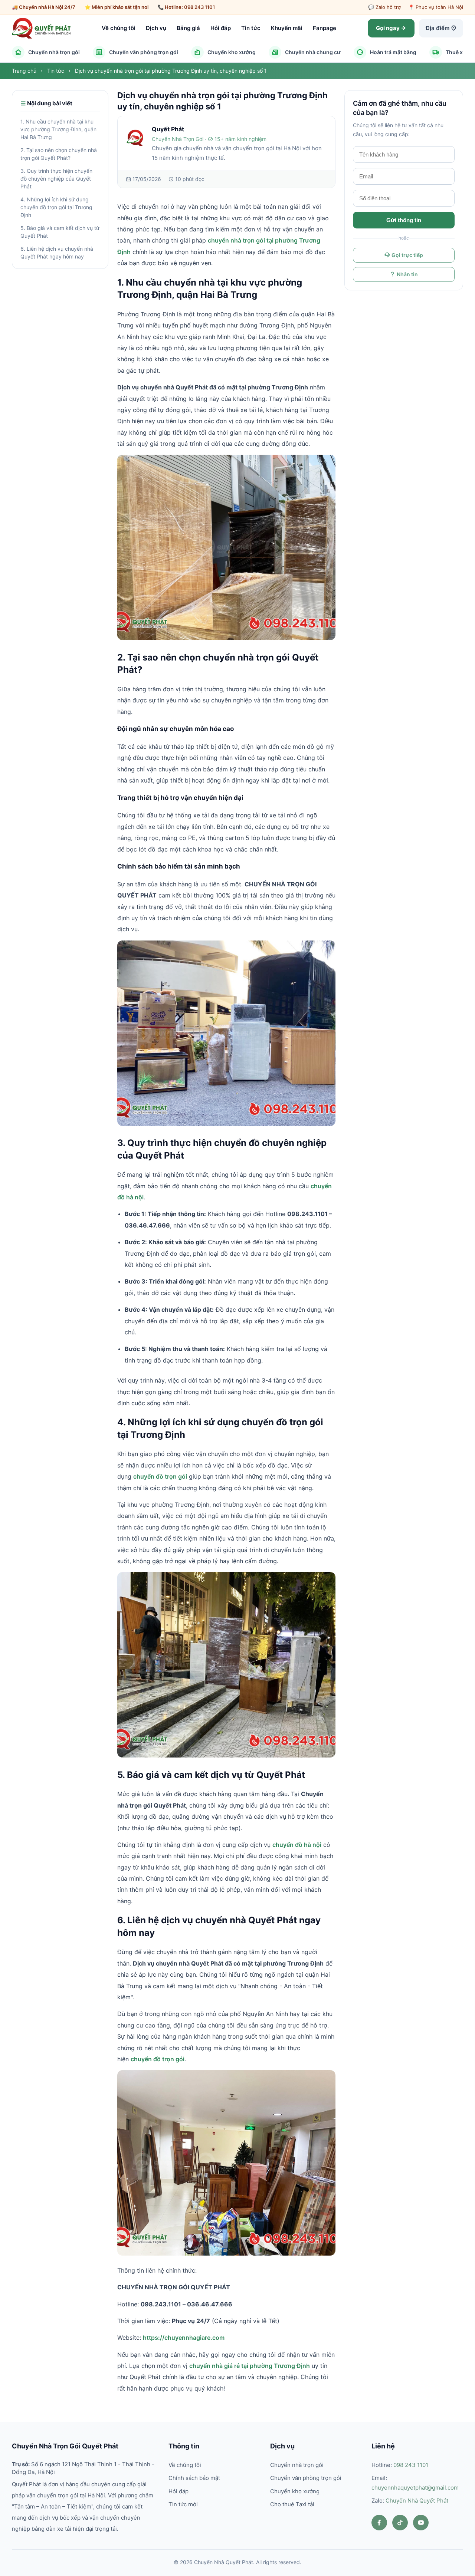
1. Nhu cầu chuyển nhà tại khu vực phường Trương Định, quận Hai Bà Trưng (58, 130)
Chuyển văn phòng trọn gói (144, 52)
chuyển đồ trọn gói (160, 1476)
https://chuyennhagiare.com (184, 2338)
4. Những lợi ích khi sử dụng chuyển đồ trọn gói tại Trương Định (56, 207)
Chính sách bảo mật (194, 2478)
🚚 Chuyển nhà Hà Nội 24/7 (44, 7)
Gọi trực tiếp (407, 255)
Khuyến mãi (287, 28)
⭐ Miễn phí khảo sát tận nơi (117, 7)
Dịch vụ (156, 28)
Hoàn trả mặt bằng (393, 52)
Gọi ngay (388, 28)
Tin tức (251, 28)
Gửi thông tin (404, 220)
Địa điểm (438, 28)
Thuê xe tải (459, 52)
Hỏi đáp (221, 28)
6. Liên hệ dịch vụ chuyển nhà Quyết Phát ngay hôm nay (57, 253)
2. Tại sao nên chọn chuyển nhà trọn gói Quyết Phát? (59, 154)
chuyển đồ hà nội (297, 1845)
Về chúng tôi (119, 28)
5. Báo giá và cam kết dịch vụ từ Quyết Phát (60, 232)
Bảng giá (188, 28)
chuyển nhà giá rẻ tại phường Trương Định (250, 2366)
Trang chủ (25, 71)
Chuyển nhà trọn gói (54, 52)
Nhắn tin (407, 275)
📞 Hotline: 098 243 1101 (186, 7)
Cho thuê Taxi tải (292, 2504)
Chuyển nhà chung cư (313, 52)
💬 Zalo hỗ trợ (384, 7)
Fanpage (325, 28)
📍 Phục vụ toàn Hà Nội (436, 7)
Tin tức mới (183, 2504)
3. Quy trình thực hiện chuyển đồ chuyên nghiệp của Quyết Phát (56, 179)
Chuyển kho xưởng (232, 52)
